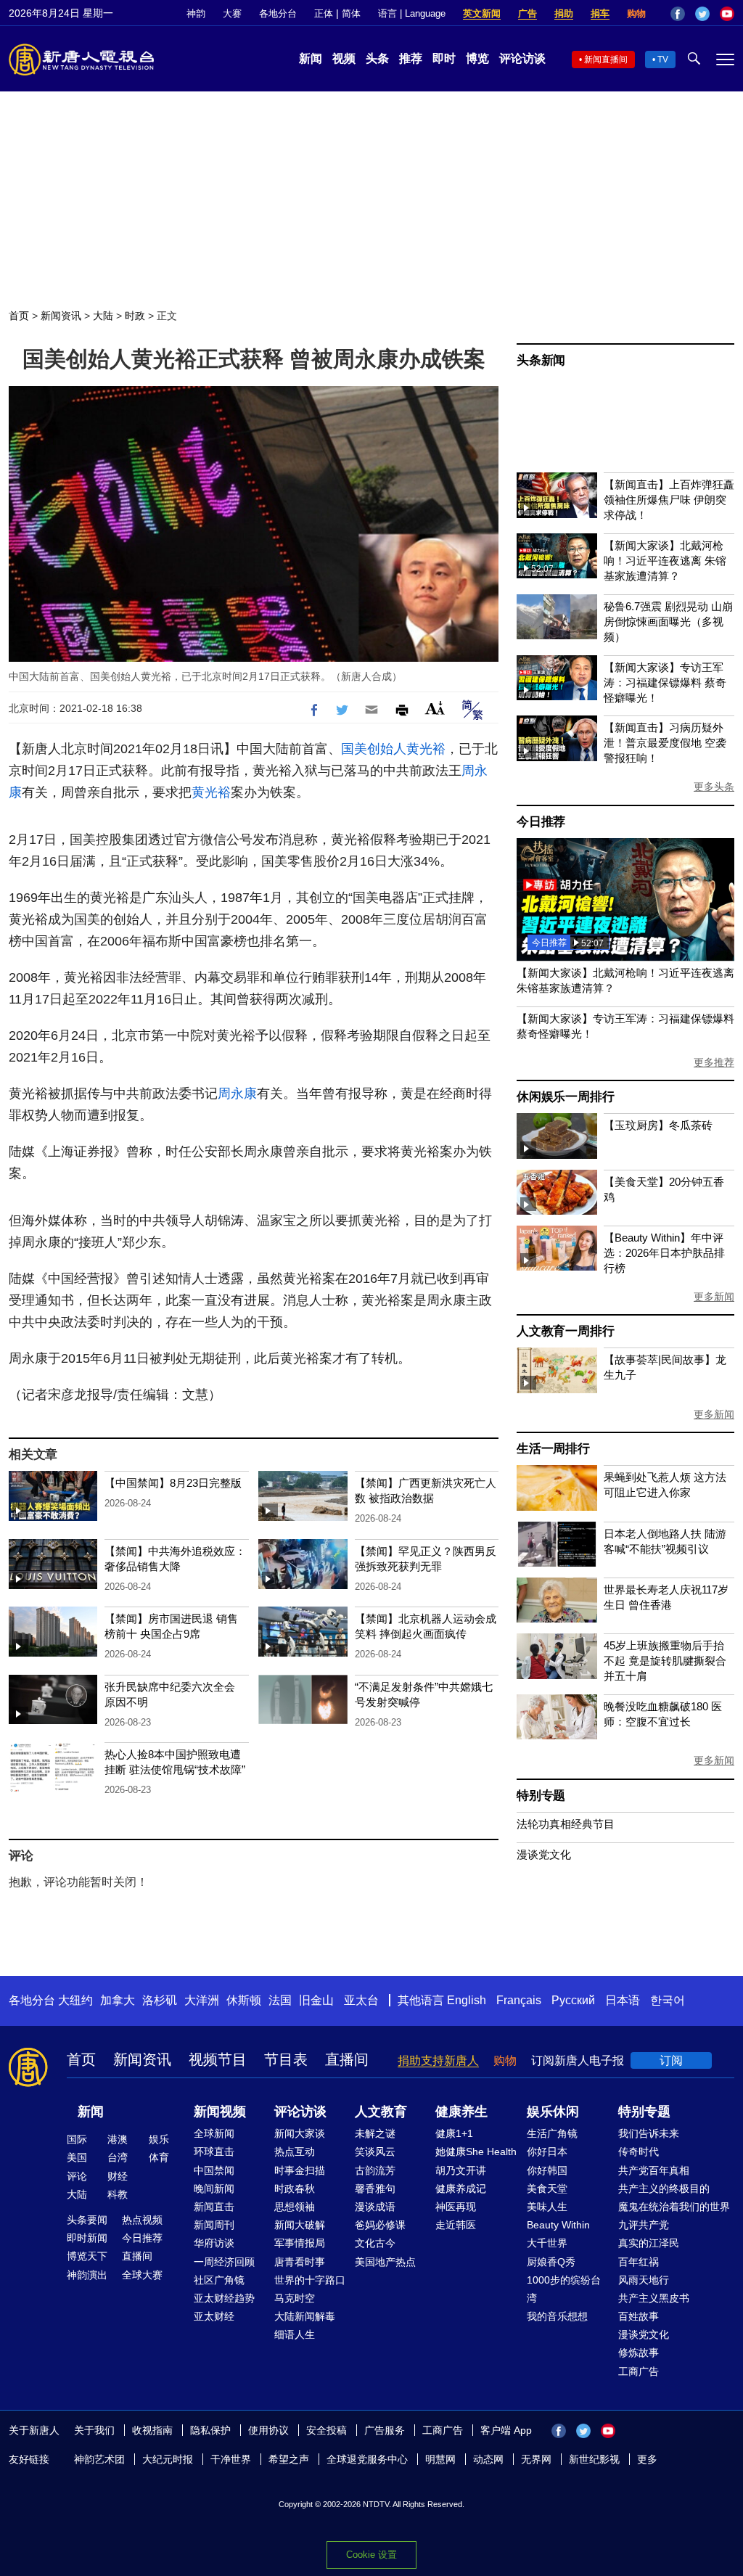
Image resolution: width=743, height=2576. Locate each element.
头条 (377, 58)
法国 (280, 2000)
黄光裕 (426, 749)
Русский (573, 2000)
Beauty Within (558, 2225)
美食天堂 (547, 2189)
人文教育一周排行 (565, 1331)
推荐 (411, 58)
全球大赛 (142, 2275)
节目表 (286, 2059)
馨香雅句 (375, 2189)
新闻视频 (220, 2112)
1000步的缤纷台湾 (564, 2289)
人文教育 (381, 2112)
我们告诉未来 (649, 2133)
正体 (324, 13)
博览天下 (87, 2256)
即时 (444, 58)
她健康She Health (476, 2152)
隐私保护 (210, 2430)
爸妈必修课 (380, 2225)
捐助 (564, 13)
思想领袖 (295, 2207)
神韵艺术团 (99, 2459)
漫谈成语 (375, 2207)
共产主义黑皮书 (654, 2298)
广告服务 (385, 2430)
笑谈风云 (375, 2152)
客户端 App (506, 2430)
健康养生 (461, 2112)
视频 (344, 58)
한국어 (668, 2000)
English (467, 2000)
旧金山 (316, 2000)
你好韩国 (547, 2170)
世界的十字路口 (310, 2280)
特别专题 (541, 1796)
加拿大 (118, 2000)
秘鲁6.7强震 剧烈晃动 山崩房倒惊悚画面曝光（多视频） (668, 622)
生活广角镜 (552, 2133)
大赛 (232, 13)
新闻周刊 (214, 2225)
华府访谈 (214, 2243)
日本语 (623, 2000)
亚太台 (361, 2000)
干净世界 (231, 2459)
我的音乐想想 (557, 2316)
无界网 (536, 2459)
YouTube (727, 14)
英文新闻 (482, 13)
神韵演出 (87, 2275)
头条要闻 (87, 2220)
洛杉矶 (160, 2000)
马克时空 (295, 2298)
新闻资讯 (61, 316)
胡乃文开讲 (461, 2170)
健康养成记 (461, 2189)
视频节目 (218, 2059)
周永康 (237, 1094)
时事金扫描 (300, 2170)
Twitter (702, 14)
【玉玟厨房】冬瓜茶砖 (658, 1125)
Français (519, 2000)
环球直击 (214, 2152)
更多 (647, 2459)
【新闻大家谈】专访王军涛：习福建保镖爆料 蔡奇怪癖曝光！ (665, 682)
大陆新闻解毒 (305, 2316)
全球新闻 (214, 2133)
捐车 (600, 13)
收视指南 (152, 2430)
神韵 (196, 13)
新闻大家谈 (300, 2133)
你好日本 (547, 2152)
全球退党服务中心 (367, 2459)
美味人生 (547, 2207)
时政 (135, 316)
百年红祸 (639, 2262)
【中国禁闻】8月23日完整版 (173, 1483)
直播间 (347, 2059)
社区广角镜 (219, 2280)
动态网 (488, 2459)
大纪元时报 (168, 2459)
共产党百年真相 (654, 2170)
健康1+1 (454, 2133)
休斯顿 (244, 2000)
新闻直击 (214, 2207)
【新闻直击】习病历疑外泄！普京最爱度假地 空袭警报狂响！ (665, 743)
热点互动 (295, 2152)
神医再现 (456, 2207)
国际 (77, 2139)
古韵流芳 (375, 2170)
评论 (77, 2176)
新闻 (311, 58)
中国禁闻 (214, 2170)
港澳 (118, 2139)
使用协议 (268, 2430)
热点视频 (142, 2220)
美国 (77, 2157)
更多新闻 (714, 1297)
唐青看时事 (300, 2262)
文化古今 (375, 2243)
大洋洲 (202, 2000)
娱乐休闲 (553, 2112)
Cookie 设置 (371, 2555)
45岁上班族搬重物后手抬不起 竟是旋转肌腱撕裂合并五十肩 (665, 1661)
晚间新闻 (214, 2189)
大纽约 (75, 2000)
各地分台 (278, 13)
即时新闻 (87, 2238)
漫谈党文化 (544, 1854)
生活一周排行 (553, 1449)
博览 (477, 58)
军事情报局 (300, 2243)
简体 (351, 13)
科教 (118, 2194)
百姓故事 (639, 2316)
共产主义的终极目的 (664, 2189)
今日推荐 (541, 822)
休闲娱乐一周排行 (565, 1097)
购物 (636, 13)
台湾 (118, 2157)
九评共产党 (644, 2225)
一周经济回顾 (224, 2262)
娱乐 (159, 2139)
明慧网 (440, 2459)
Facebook (678, 14)
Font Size (435, 708)
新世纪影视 (594, 2459)
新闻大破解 (300, 2225)
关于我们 (94, 2430)
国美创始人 (374, 749)
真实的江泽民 (649, 2243)
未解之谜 (375, 2133)
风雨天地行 (644, 2280)
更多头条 (714, 787)
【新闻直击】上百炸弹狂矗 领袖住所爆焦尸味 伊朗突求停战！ (669, 500)
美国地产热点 (385, 2262)
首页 (19, 316)
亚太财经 (214, 2316)
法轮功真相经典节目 (566, 1824)
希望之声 (289, 2459)
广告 (528, 13)
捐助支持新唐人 (438, 2060)
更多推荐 (714, 1062)
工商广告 (639, 2371)
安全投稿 (327, 2430)
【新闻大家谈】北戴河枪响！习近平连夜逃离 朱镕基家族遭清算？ (665, 561)
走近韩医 (456, 2225)
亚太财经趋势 (224, 2298)
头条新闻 (541, 360)
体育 (159, 2157)
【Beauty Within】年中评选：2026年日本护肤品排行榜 (664, 1253)
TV (663, 60)
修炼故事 (639, 2353)
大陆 (103, 316)
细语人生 (295, 2334)
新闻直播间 (606, 60)
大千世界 (547, 2243)
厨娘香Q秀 (551, 2262)
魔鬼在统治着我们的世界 (674, 2207)
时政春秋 (295, 2189)
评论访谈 (522, 58)
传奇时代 (639, 2152)
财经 (118, 2176)
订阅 (671, 2060)
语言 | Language (412, 13)
